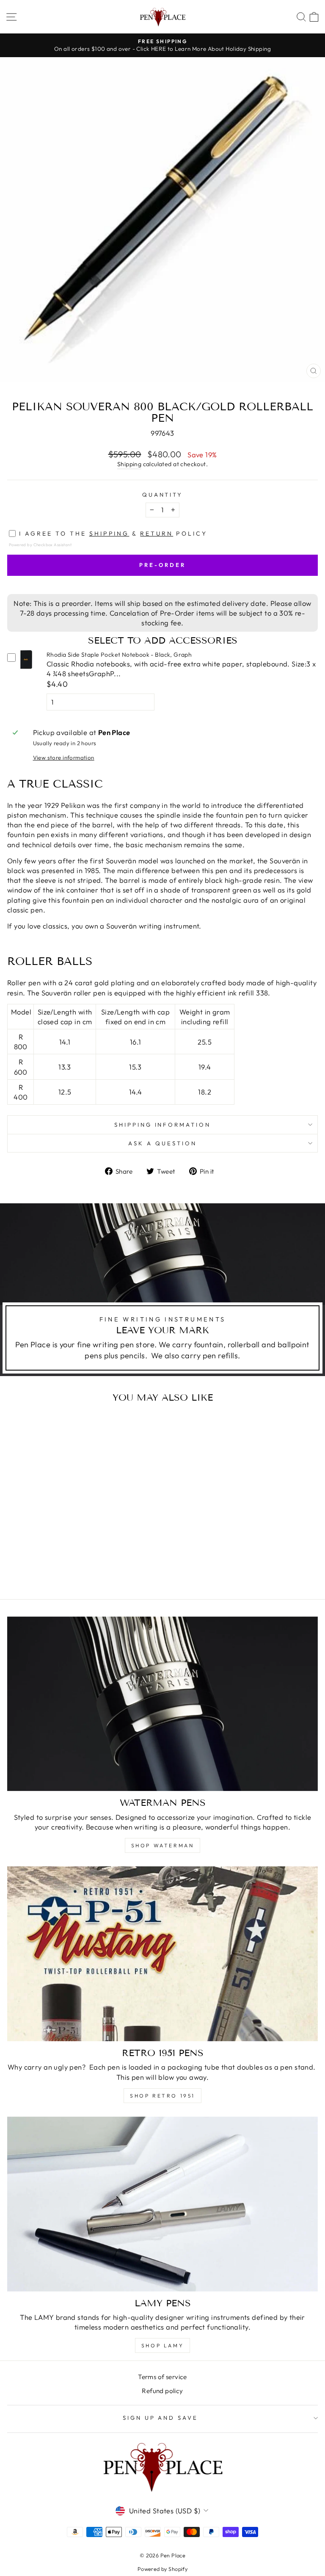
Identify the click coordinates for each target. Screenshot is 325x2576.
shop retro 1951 (162, 2096)
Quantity (163, 495)
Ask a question (162, 1143)
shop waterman (163, 1845)
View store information (64, 757)
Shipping (129, 464)
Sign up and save (161, 2418)
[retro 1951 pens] (162, 1954)
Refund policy (162, 2391)
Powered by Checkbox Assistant (40, 544)
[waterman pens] (162, 1704)
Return (157, 533)
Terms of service (162, 2377)
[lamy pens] (162, 2204)
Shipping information (163, 1125)
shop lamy (162, 2345)
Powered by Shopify (162, 2569)
